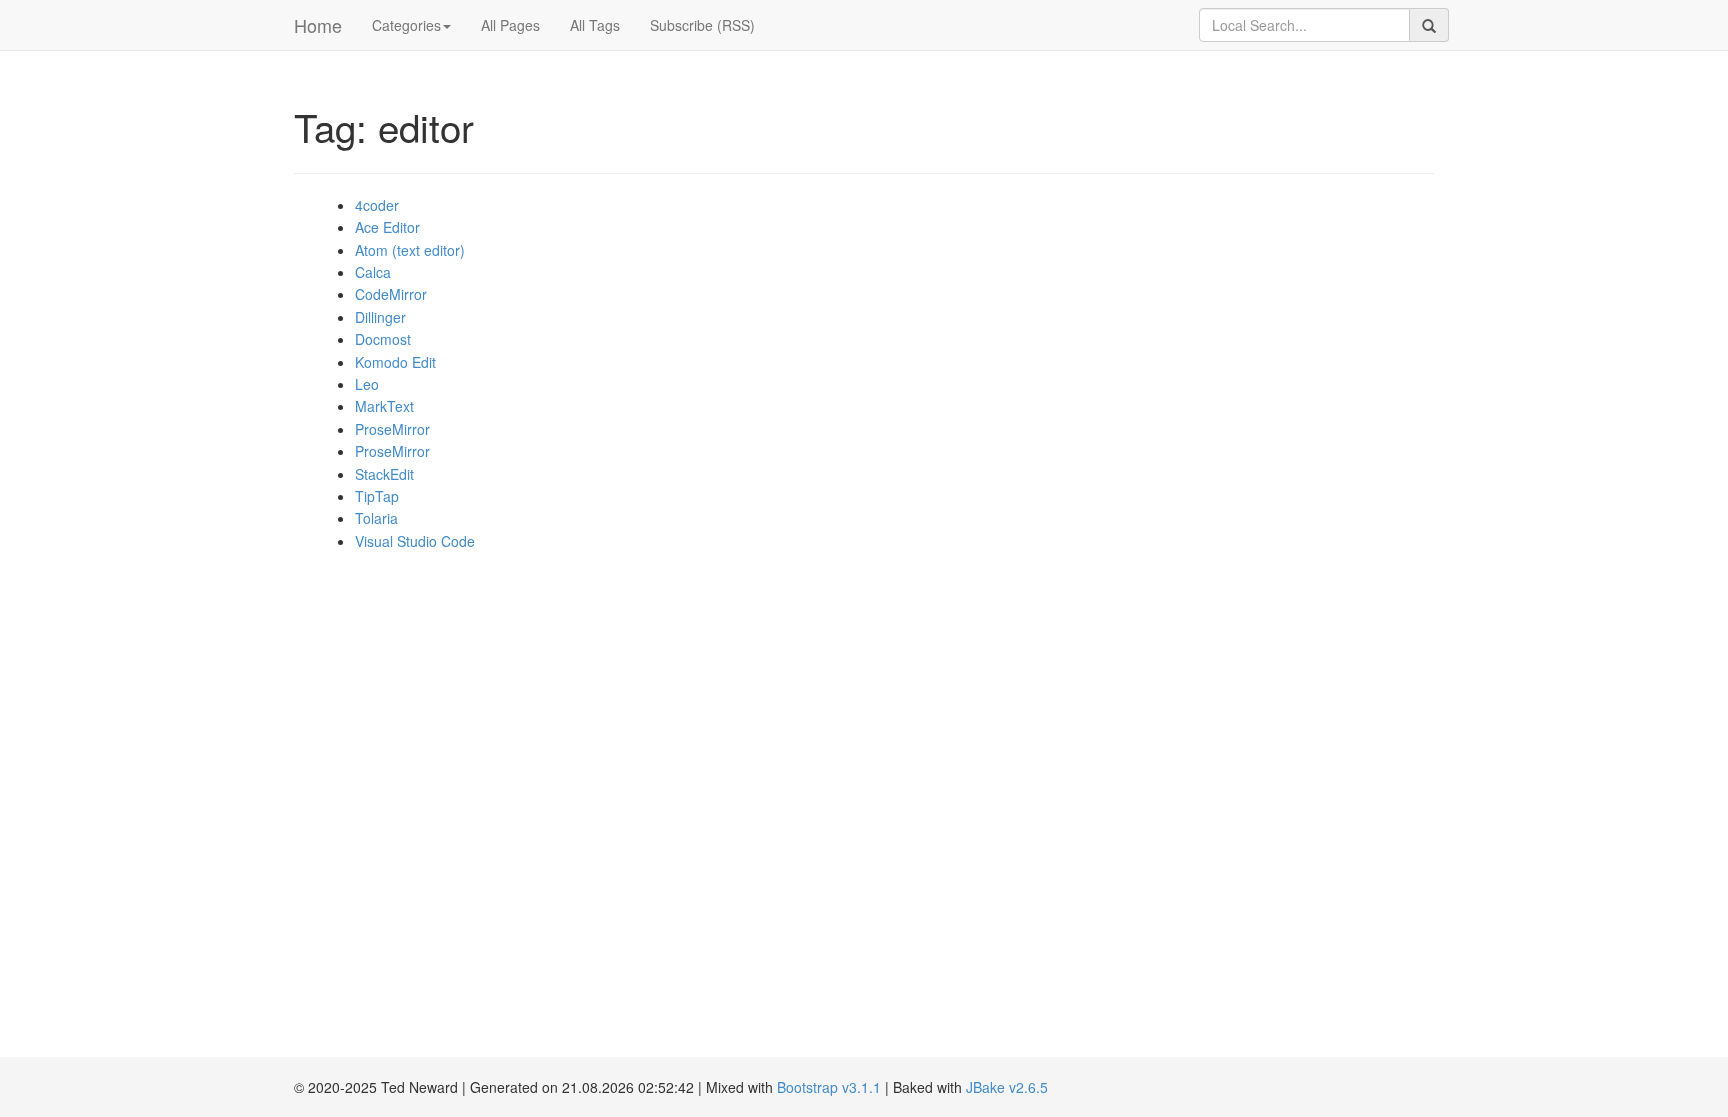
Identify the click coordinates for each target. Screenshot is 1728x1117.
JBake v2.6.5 (1007, 1087)
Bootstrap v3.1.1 (829, 1087)
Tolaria (376, 518)
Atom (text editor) (410, 250)
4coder (377, 205)
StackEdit (384, 474)
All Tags (595, 25)
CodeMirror (391, 294)
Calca (373, 272)
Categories (406, 25)
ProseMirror (392, 429)
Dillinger (380, 317)
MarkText (384, 406)
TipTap (377, 496)
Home (318, 25)
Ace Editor (387, 227)
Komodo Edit (395, 362)
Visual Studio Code (415, 541)
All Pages (510, 25)
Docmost (383, 339)
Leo (367, 384)
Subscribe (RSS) (702, 25)
